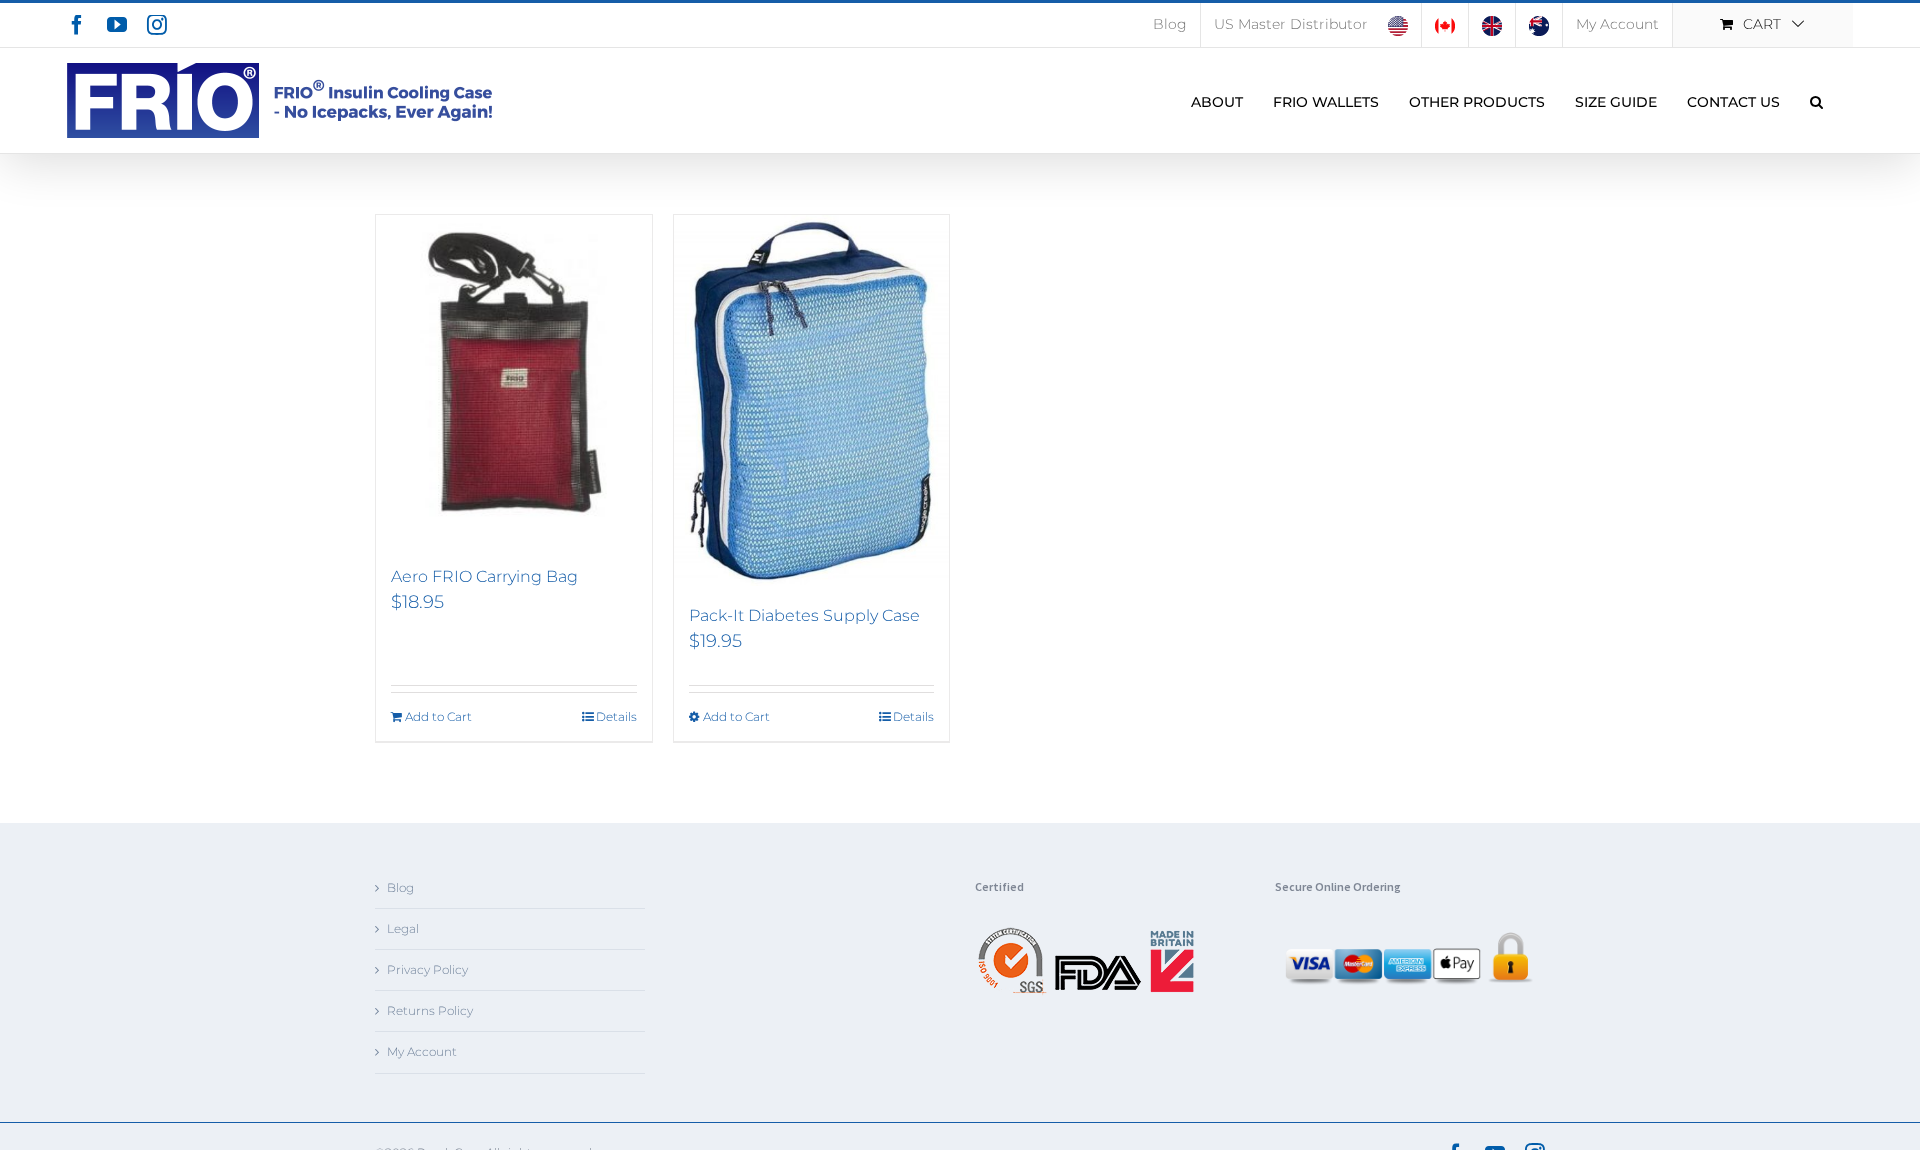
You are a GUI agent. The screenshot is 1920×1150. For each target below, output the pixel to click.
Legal (403, 928)
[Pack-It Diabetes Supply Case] (812, 400)
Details (616, 716)
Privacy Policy (427, 969)
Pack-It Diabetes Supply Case (804, 615)
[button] (1816, 100)
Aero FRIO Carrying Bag (484, 576)
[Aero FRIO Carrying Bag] (514, 381)
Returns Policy (430, 1010)
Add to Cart (438, 716)
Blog (400, 887)
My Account (422, 1051)
